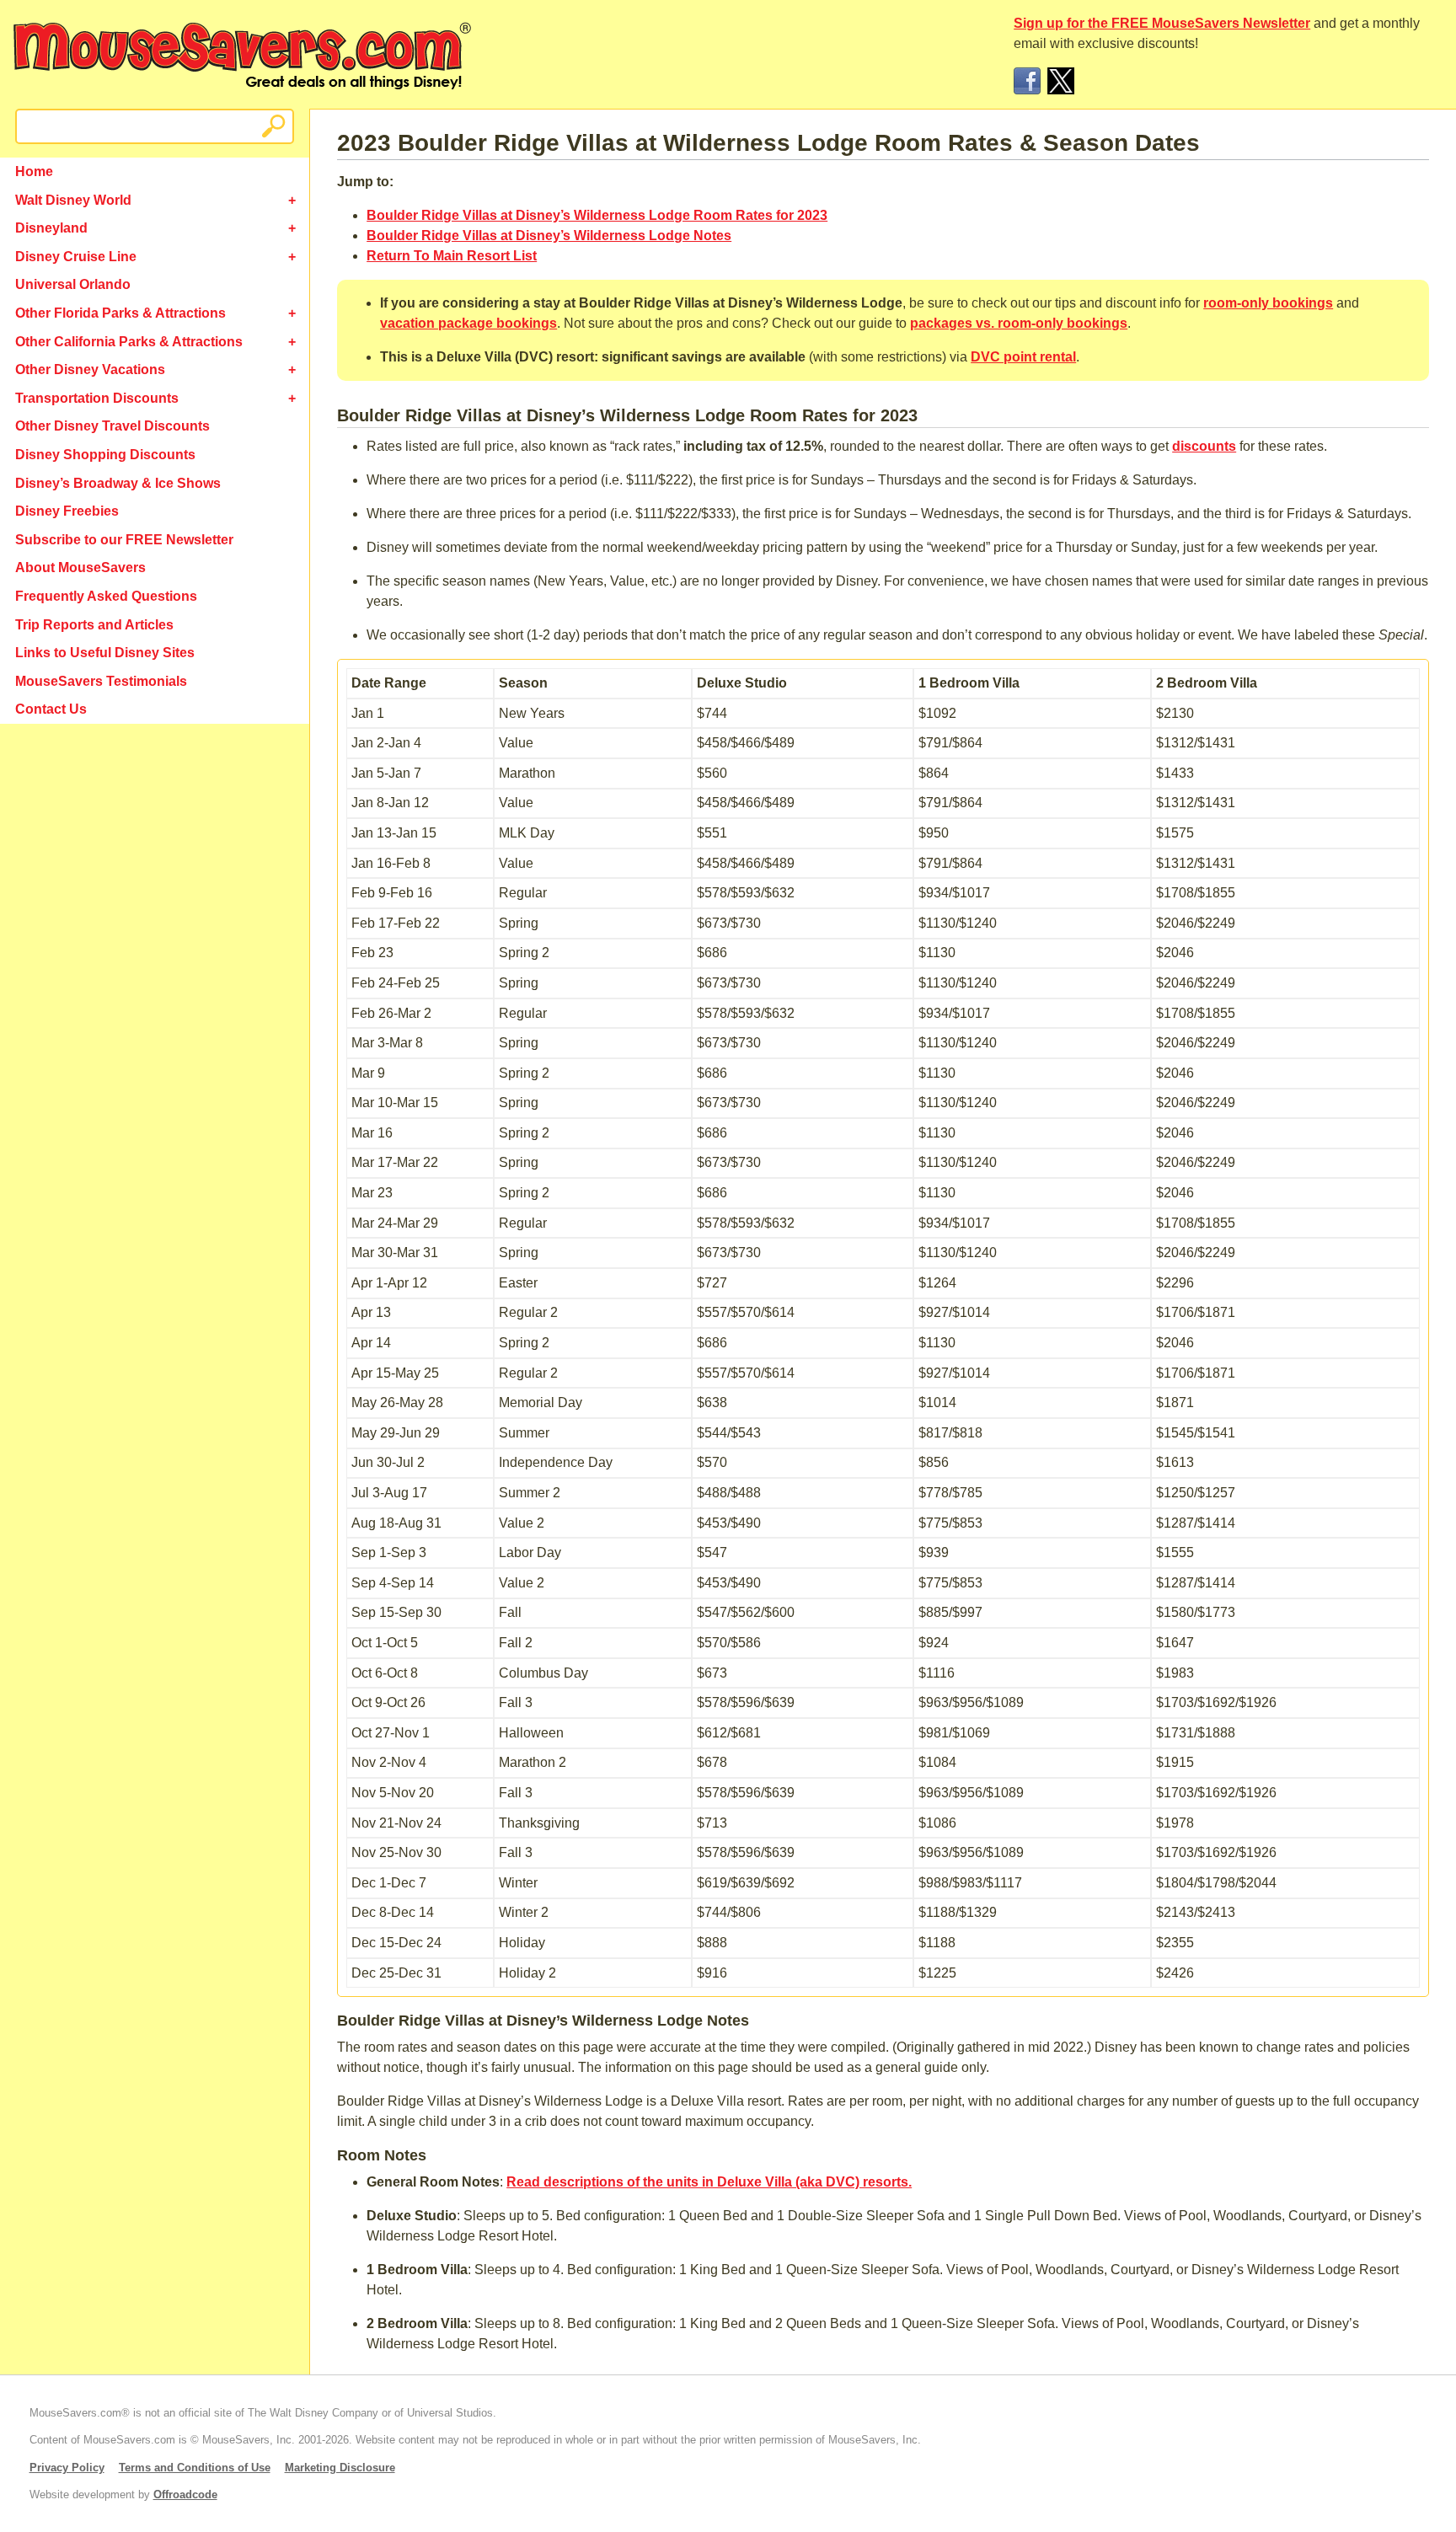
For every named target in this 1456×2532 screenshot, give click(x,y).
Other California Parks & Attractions (129, 342)
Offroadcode (185, 2495)
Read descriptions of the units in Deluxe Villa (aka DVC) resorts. (709, 2182)
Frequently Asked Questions (106, 596)
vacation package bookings (468, 323)
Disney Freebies (67, 511)
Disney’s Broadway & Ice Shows (118, 483)
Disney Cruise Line (76, 257)
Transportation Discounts (97, 398)
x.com (1061, 81)
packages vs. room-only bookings (1019, 323)
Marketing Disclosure (340, 2468)
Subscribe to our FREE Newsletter (124, 540)
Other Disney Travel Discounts (112, 426)
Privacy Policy (67, 2468)
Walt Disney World (73, 200)
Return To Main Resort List (452, 256)
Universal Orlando (73, 284)
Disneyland (51, 228)
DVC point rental (1023, 357)
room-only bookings (1268, 303)
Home (34, 171)
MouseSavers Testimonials (101, 681)
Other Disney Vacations (90, 369)
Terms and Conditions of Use (195, 2468)
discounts (1204, 446)
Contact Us (51, 709)
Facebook (1027, 81)
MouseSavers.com (242, 56)
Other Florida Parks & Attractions (120, 313)
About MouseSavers (80, 567)
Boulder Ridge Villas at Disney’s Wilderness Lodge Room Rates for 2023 (597, 215)
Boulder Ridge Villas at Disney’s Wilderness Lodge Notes (549, 236)
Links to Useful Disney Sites (105, 653)
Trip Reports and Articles (94, 625)
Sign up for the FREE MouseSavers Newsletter (1162, 23)
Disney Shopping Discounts (105, 455)
